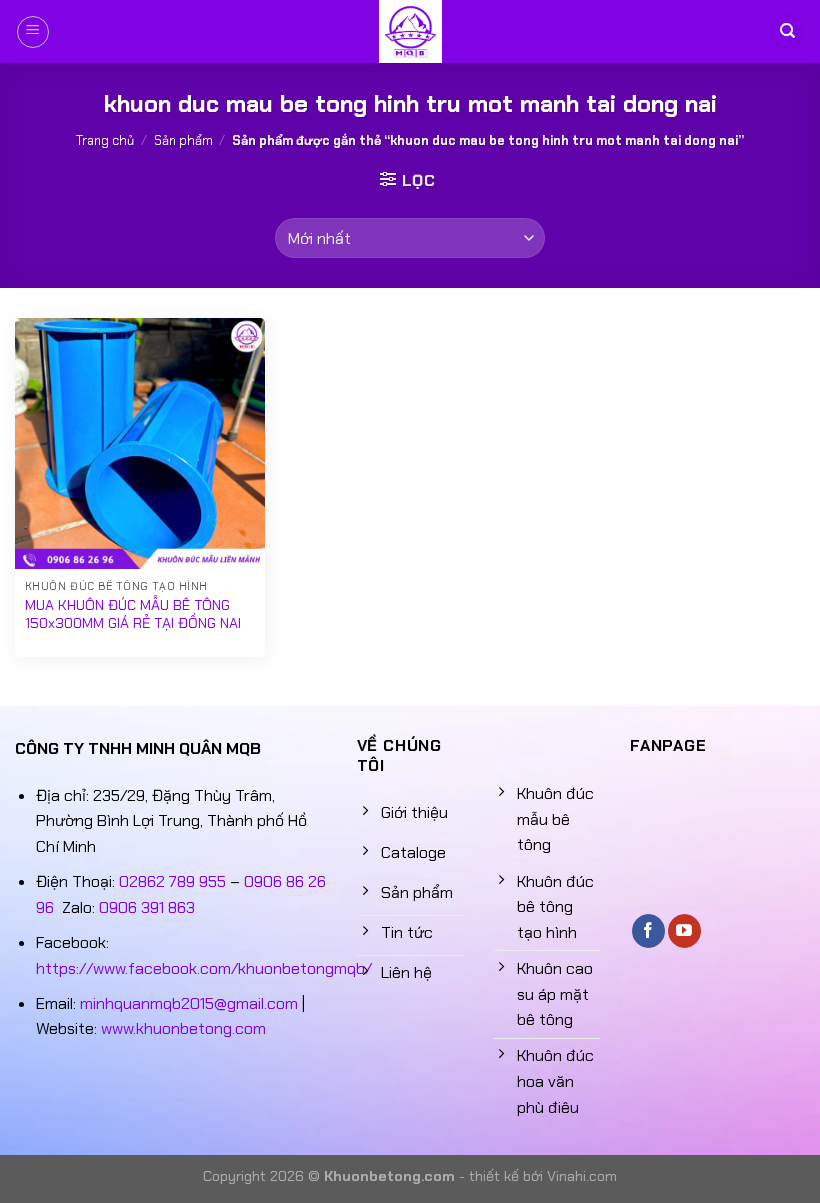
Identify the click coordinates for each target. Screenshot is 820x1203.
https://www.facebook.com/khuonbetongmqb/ (204, 968)
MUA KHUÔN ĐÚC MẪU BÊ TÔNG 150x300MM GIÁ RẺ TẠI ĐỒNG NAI (133, 614)
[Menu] (33, 32)
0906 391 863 (147, 907)
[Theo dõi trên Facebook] (648, 931)
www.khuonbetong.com (183, 1028)
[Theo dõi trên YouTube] (684, 931)
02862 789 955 (172, 881)
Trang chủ (105, 140)
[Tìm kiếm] (787, 31)
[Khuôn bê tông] (410, 31)
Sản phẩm (183, 140)
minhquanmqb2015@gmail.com (189, 1003)
